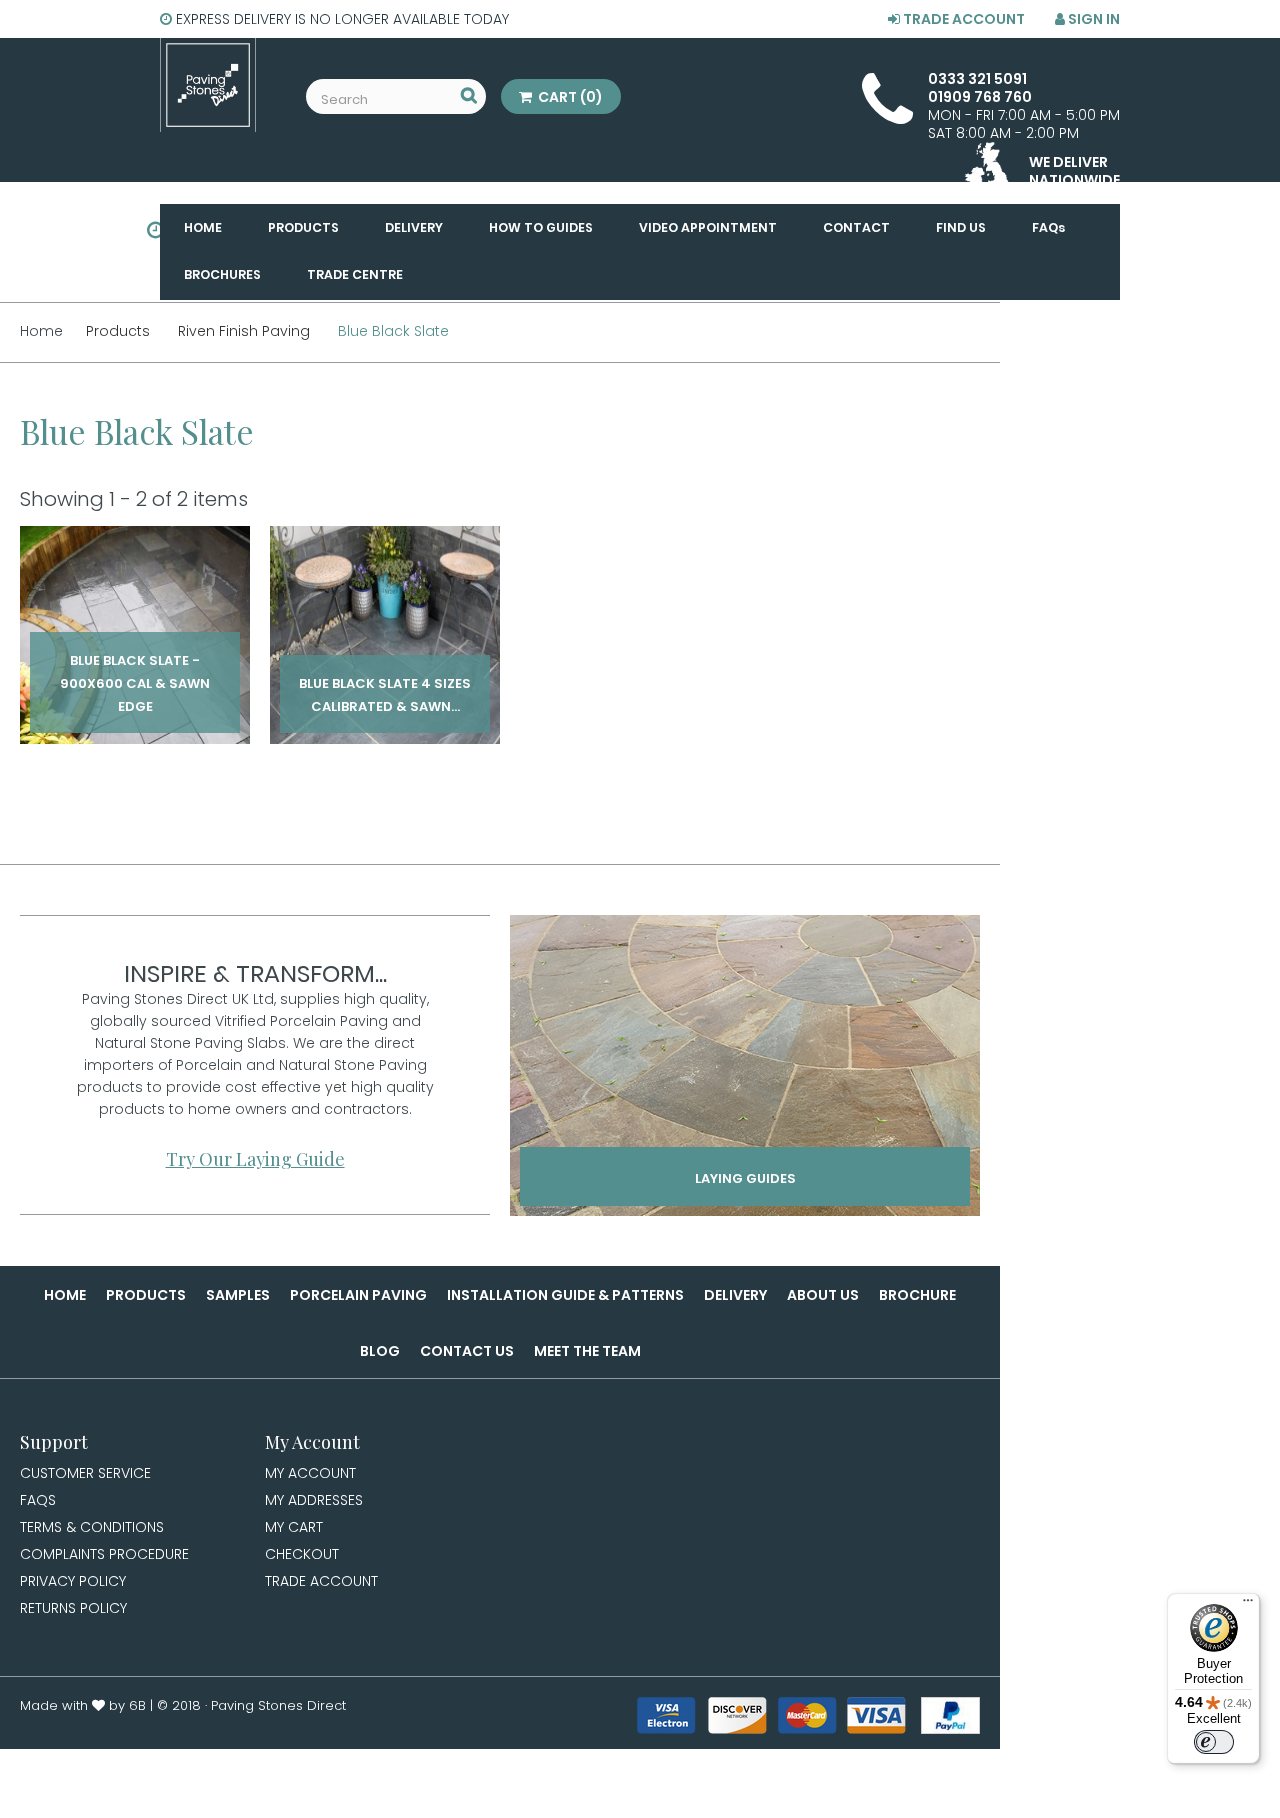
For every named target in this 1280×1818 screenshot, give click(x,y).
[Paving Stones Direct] (208, 85)
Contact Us (467, 1351)
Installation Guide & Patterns (565, 1295)
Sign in (1092, 19)
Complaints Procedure (104, 1554)
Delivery (735, 1295)
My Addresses (314, 1500)
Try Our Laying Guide (255, 1159)
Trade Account (962, 19)
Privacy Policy (73, 1581)
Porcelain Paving (358, 1295)
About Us (823, 1295)
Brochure (917, 1295)
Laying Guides (745, 1178)
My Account (310, 1473)
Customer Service (85, 1473)
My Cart (294, 1527)
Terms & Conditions (92, 1527)
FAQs (38, 1500)
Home (65, 1295)
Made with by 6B (83, 1705)
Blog (380, 1351)
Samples (238, 1295)
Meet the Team (587, 1351)
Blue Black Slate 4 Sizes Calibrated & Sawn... (385, 680)
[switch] (1214, 1742)
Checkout (302, 1554)
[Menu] (1248, 1605)
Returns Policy (73, 1608)
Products (146, 1295)
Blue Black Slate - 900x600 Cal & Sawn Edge (135, 680)
